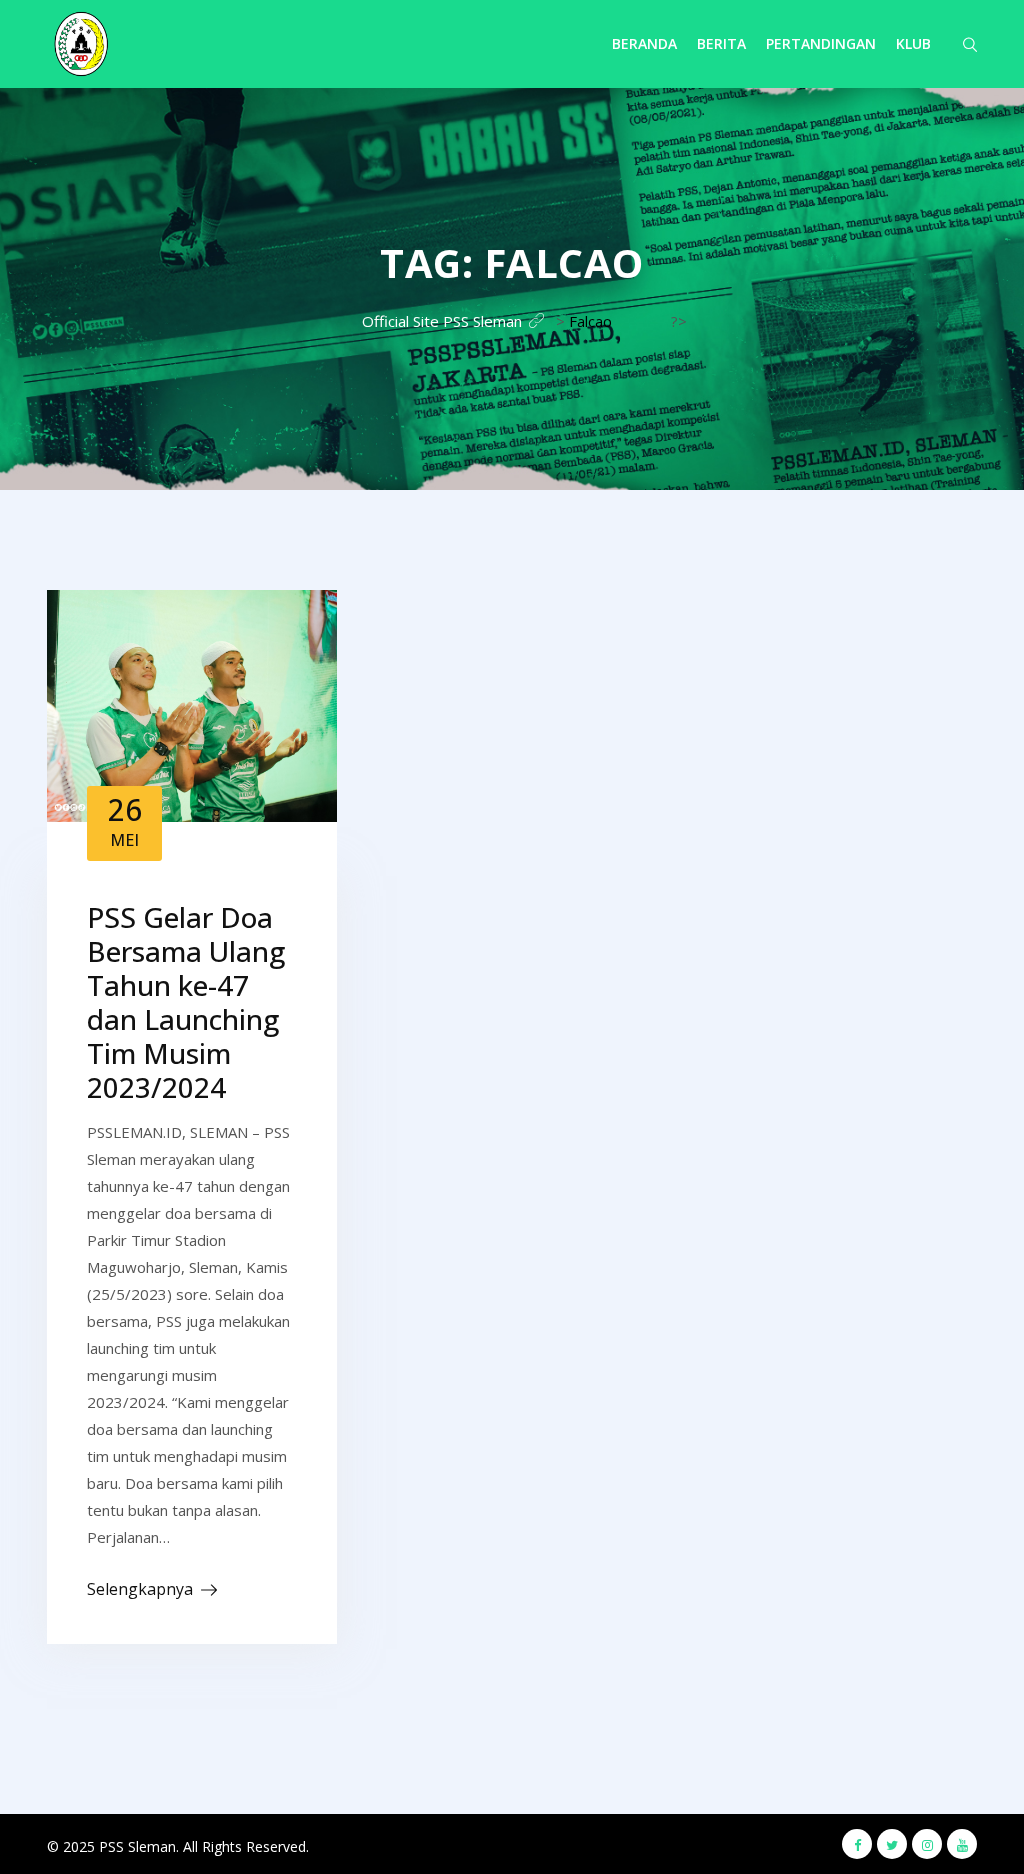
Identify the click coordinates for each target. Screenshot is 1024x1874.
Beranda (644, 43)
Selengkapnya (140, 1589)
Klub (913, 43)
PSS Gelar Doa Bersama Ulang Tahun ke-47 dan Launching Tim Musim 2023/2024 (186, 1002)
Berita (721, 43)
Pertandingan (821, 43)
